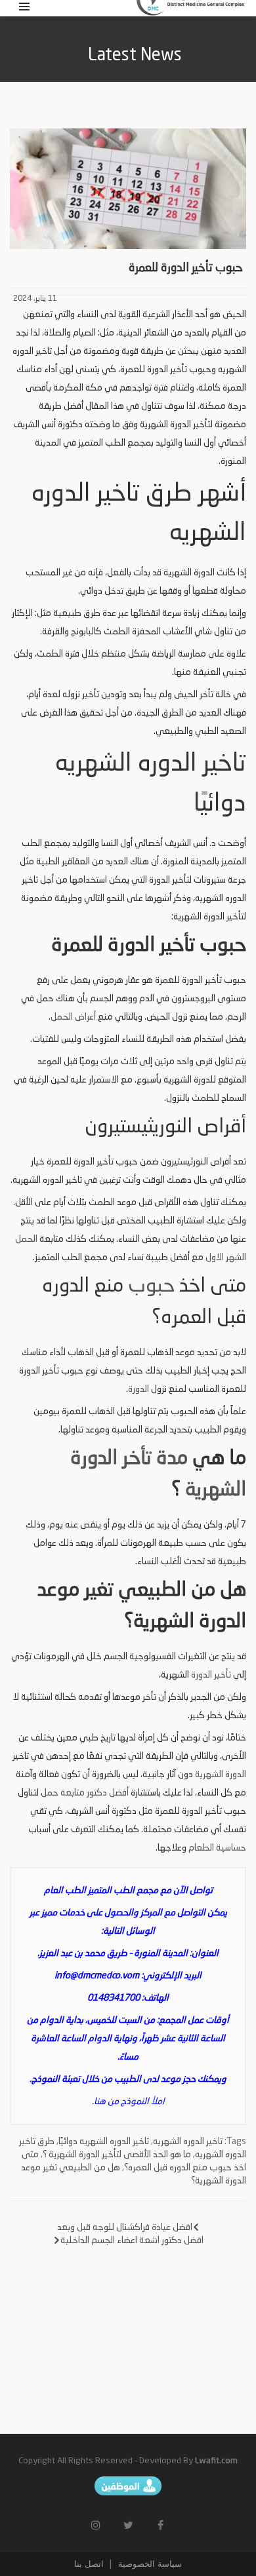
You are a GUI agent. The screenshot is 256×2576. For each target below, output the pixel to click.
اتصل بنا (89, 2564)
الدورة (139, 1389)
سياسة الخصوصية (149, 2564)
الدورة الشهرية (221, 1775)
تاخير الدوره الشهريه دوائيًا (104, 2142)
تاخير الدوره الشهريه (188, 2142)
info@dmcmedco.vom (97, 1976)
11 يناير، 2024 (35, 299)
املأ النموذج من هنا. (128, 2102)
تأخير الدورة (211, 1675)
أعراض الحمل (73, 1017)
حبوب (151, 1286)
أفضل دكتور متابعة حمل (85, 1793)
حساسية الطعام (217, 1848)
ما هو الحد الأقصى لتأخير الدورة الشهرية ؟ (117, 2155)
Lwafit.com (216, 2461)
